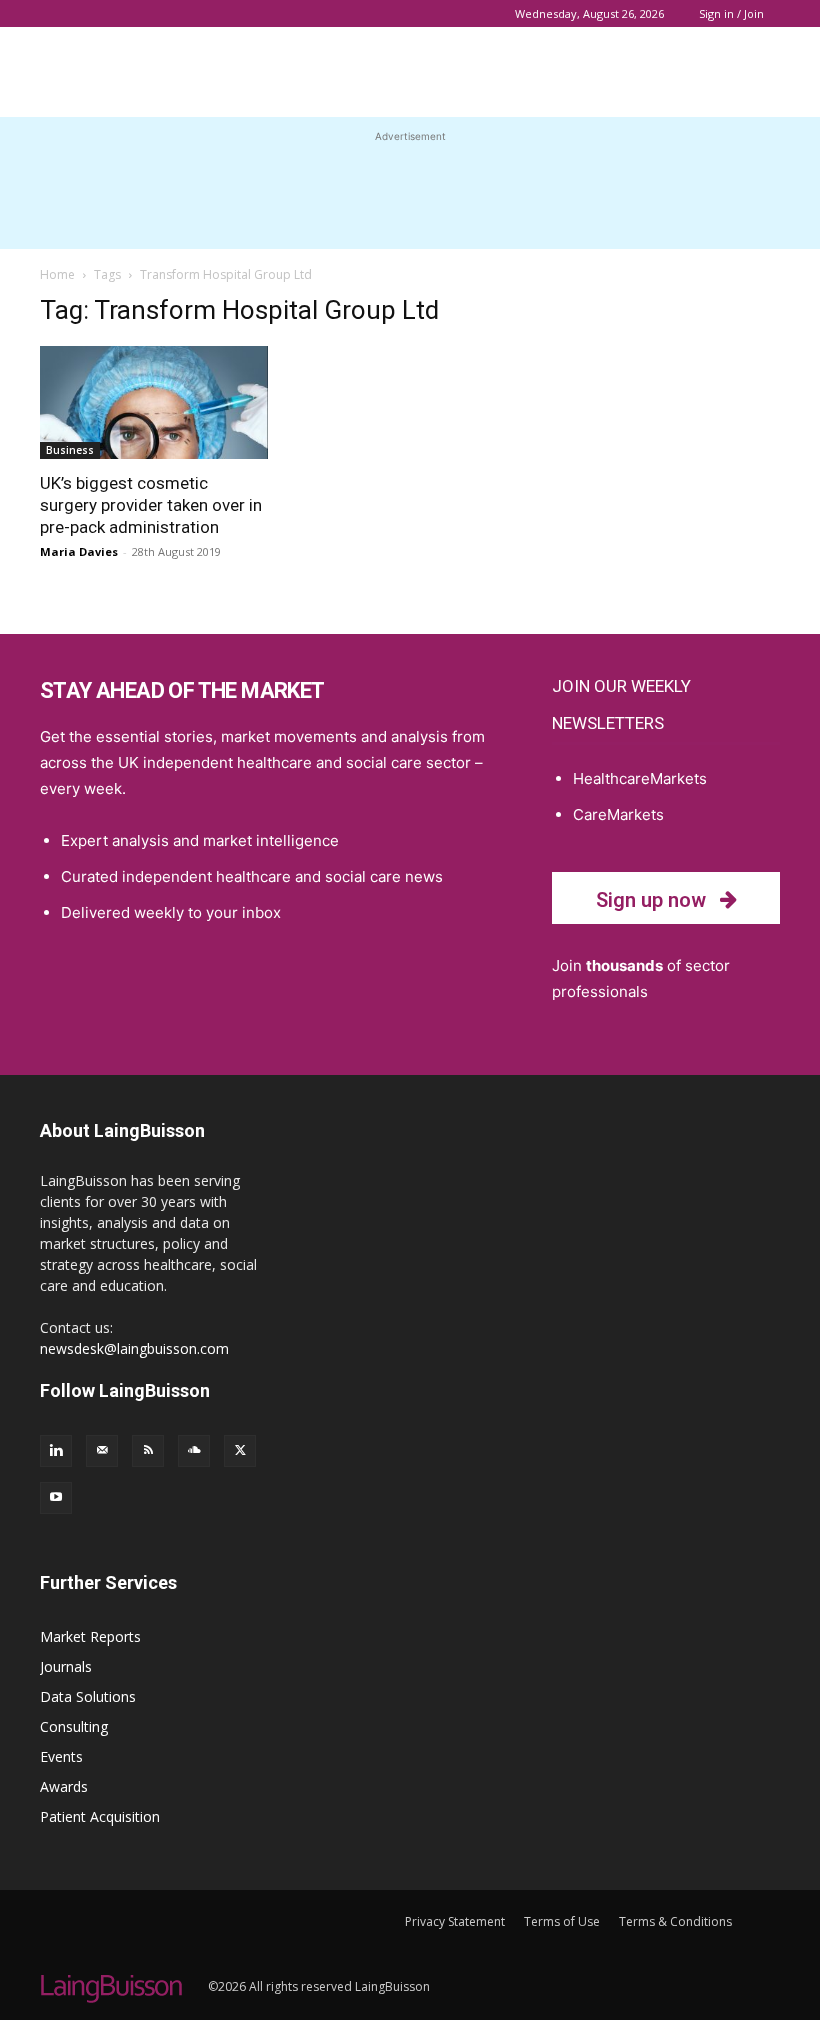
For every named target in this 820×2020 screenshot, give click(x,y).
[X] (240, 1451)
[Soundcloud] (194, 1451)
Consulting (74, 1726)
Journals (66, 1666)
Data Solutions (88, 1696)
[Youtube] (56, 1498)
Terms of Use (562, 1921)
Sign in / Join (731, 13)
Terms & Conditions (675, 1921)
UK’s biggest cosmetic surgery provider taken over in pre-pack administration (151, 505)
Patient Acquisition (100, 1816)
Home (57, 274)
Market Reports (90, 1636)
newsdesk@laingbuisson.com (134, 1348)
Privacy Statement (455, 1921)
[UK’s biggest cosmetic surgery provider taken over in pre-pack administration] (154, 402)
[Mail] (102, 1451)
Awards (64, 1786)
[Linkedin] (56, 1451)
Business (70, 450)
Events (61, 1756)
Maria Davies (79, 551)
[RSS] (148, 1451)
